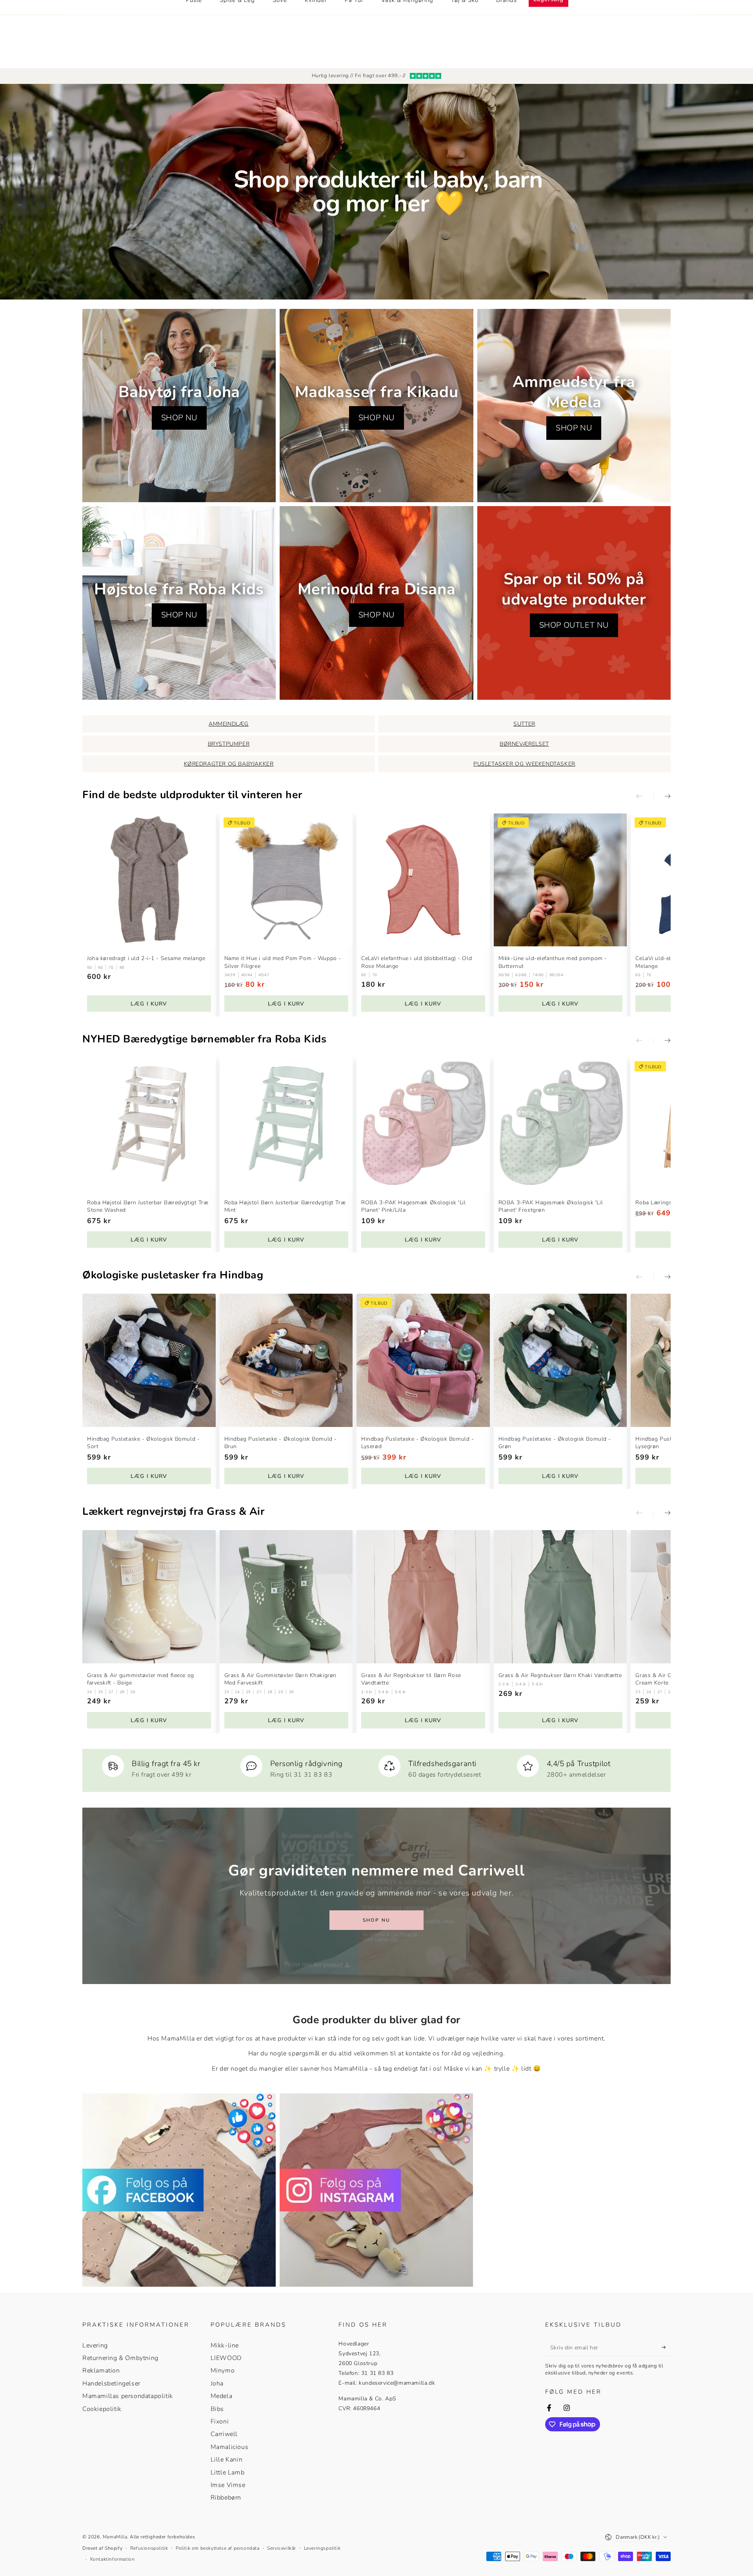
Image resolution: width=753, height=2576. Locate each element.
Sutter (524, 724)
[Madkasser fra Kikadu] (376, 406)
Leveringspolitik (322, 2548)
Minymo (223, 2371)
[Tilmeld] (666, 2347)
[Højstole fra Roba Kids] (179, 603)
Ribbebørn (226, 2498)
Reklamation (101, 2371)
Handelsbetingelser (111, 2384)
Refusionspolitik (149, 2548)
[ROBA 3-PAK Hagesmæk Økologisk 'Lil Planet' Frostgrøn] (560, 1124)
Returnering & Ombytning (120, 2358)
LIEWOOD (226, 2358)
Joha (217, 2384)
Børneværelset (524, 744)
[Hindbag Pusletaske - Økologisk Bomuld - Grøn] (560, 1360)
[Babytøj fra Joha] (179, 406)
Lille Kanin (227, 2460)
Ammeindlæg (229, 724)
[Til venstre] (645, 797)
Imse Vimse (228, 2485)
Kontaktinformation (113, 2559)
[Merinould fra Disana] (376, 603)
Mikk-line (225, 2345)
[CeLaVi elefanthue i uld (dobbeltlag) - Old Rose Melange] (423, 880)
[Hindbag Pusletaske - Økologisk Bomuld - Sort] (149, 1360)
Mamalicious (230, 2447)
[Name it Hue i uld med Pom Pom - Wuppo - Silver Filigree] (286, 880)
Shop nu (377, 1920)
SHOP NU (179, 418)
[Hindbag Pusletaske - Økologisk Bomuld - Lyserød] (423, 1360)
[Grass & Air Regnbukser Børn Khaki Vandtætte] (560, 1597)
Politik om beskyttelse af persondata (218, 2548)
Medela (222, 2396)
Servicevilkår (282, 2548)
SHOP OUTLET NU (574, 625)
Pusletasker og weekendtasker (524, 764)
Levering (95, 2345)
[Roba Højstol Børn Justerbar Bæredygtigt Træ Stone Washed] (149, 1124)
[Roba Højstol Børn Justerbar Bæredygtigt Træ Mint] (286, 1124)
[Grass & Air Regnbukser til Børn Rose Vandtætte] (423, 1597)
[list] (376, 1767)
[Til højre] (662, 797)
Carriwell (224, 2434)
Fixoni (220, 2422)
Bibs (217, 2409)
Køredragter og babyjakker (229, 764)
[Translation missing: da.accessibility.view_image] (179, 2190)
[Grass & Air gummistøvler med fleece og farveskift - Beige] (149, 1597)
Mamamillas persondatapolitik (128, 2396)
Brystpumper (229, 744)
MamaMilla (115, 2537)
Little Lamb (228, 2473)
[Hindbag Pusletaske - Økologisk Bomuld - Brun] (286, 1360)
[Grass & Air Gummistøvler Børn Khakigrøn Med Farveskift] (286, 1597)
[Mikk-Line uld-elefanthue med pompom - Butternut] (560, 880)
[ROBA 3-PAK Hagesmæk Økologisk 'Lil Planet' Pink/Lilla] (423, 1124)
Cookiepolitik (102, 2409)
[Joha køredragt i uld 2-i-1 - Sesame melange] (149, 880)
